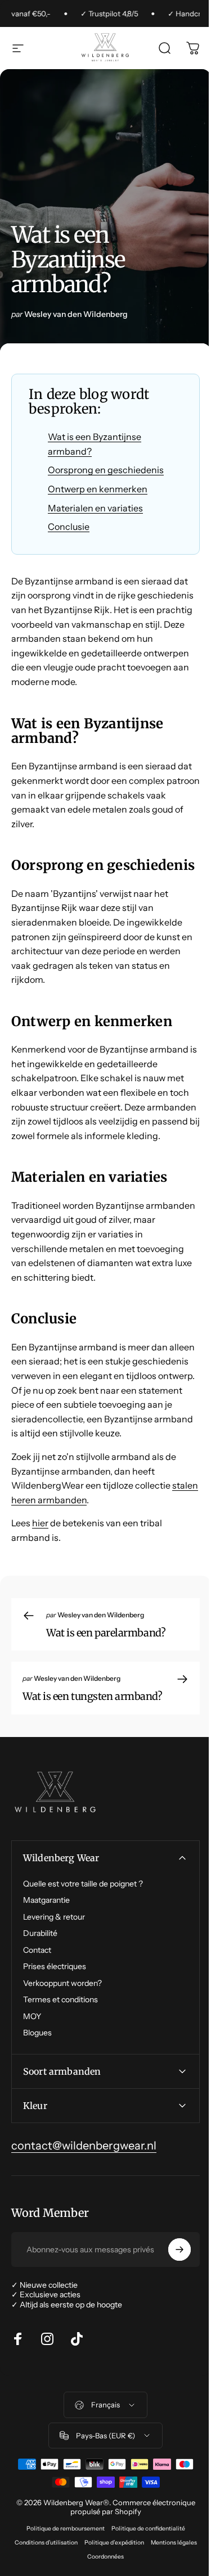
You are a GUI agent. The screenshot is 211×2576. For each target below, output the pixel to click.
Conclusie (69, 527)
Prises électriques (55, 1967)
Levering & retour (54, 1917)
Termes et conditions (60, 2000)
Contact (37, 1950)
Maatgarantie (46, 1900)
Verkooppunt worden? (62, 1983)
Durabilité (40, 1933)
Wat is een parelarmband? (106, 1633)
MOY (32, 2017)
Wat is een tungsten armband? (92, 1696)
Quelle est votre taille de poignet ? (83, 1884)
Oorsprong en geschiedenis (106, 470)
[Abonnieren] (171, 2320)
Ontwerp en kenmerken (98, 489)
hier (40, 1523)
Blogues (37, 2033)
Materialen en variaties (95, 508)
